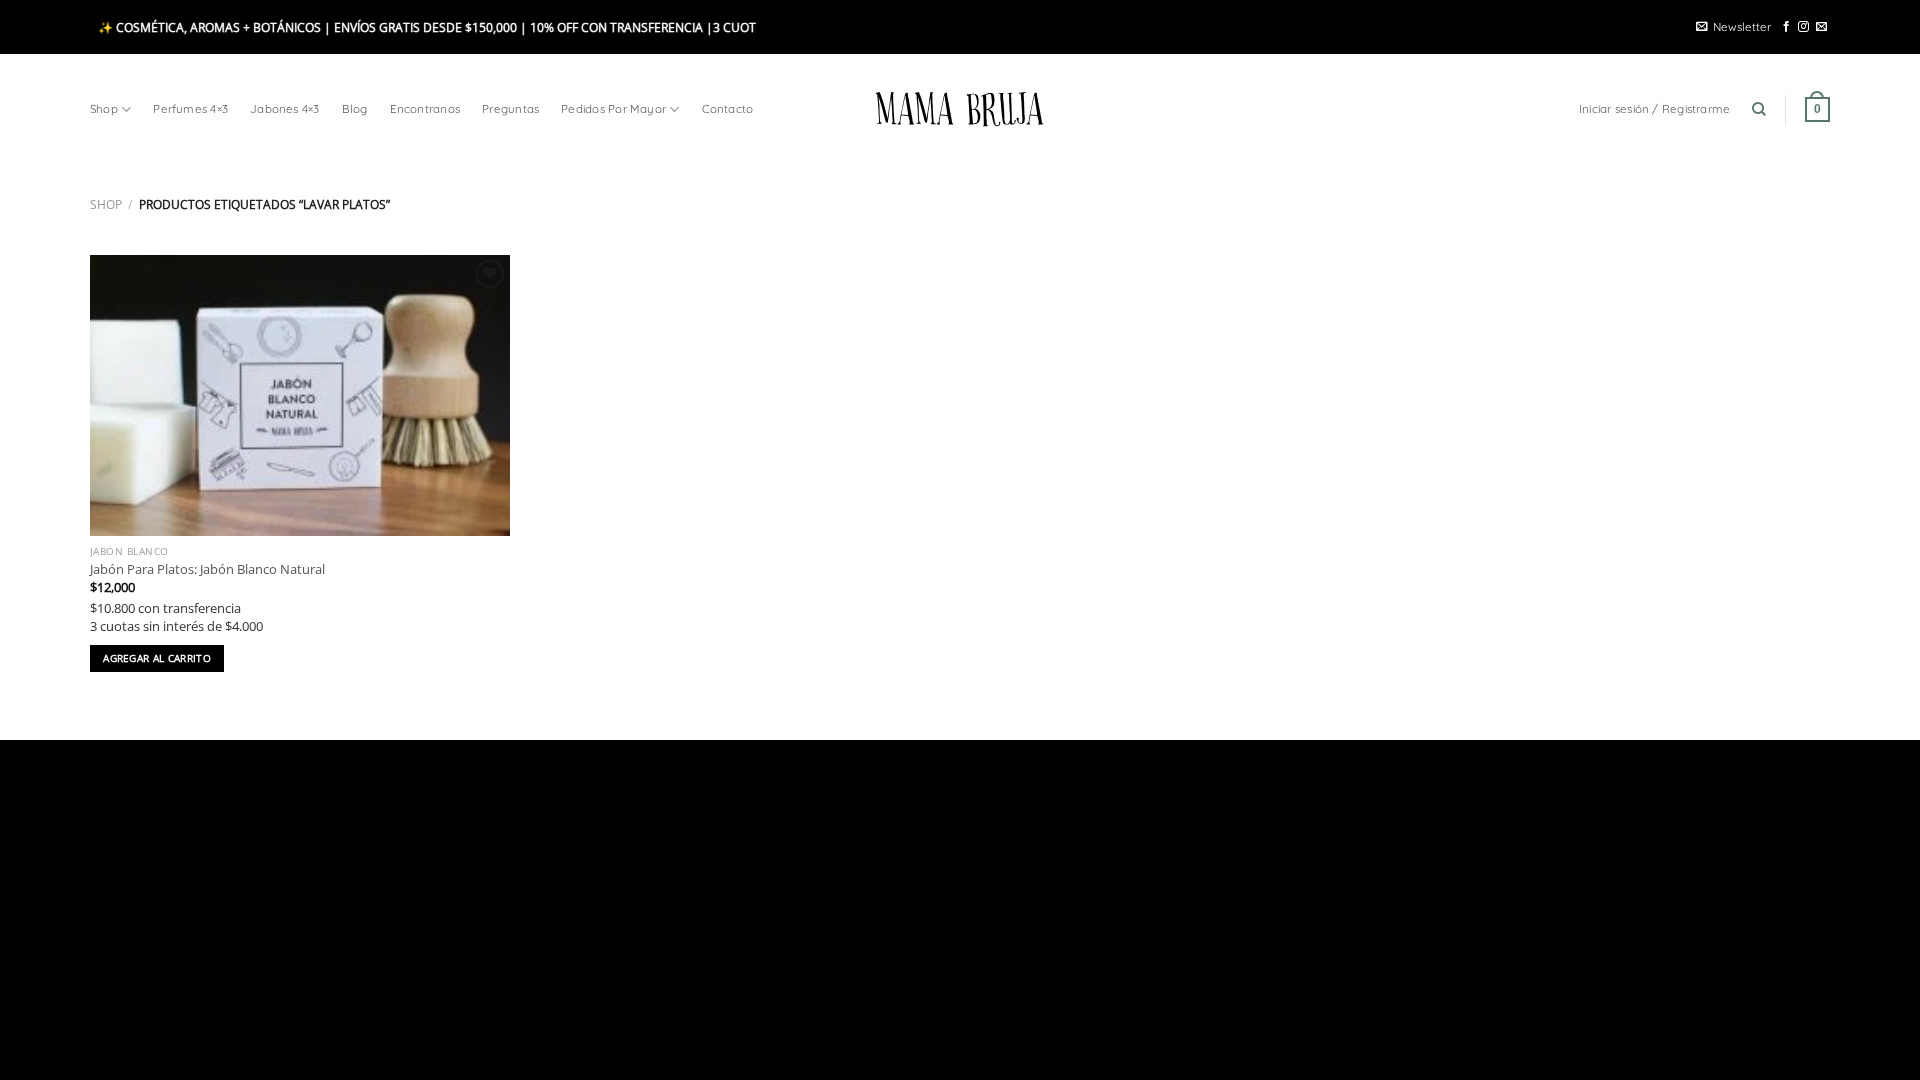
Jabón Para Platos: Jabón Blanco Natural (207, 569)
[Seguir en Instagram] (1803, 27)
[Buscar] (1759, 109)
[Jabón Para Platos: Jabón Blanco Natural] (300, 395)
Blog (355, 108)
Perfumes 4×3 (190, 108)
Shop (104, 108)
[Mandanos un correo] (1821, 27)
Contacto (728, 108)
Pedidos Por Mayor (613, 108)
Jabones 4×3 (285, 108)
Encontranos (425, 108)
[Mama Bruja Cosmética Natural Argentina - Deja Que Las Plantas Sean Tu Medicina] (960, 109)
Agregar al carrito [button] (157, 658)
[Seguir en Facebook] (1786, 27)
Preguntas (510, 108)
